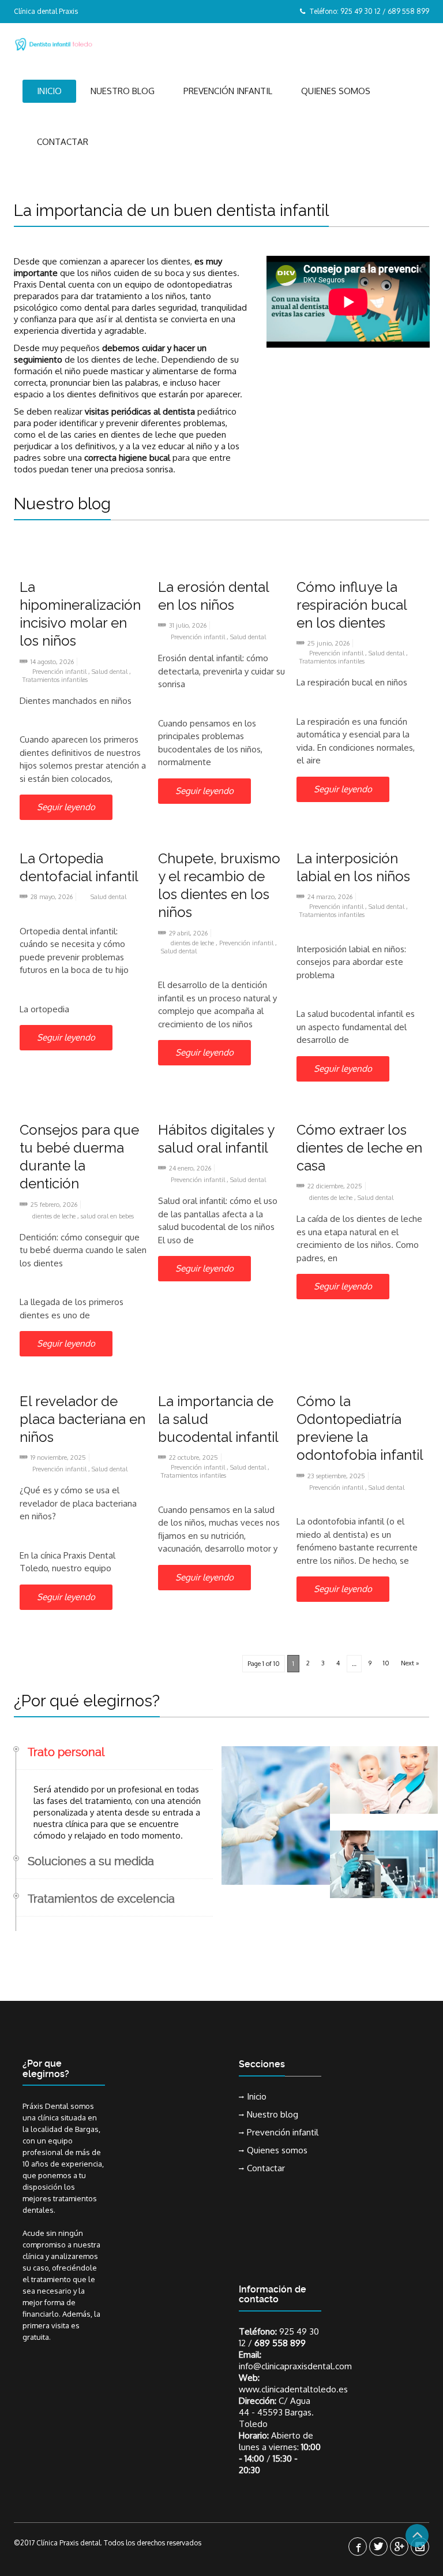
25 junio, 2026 (329, 643)
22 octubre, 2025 (194, 1457)
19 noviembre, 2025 (58, 1457)
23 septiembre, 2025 (336, 1476)
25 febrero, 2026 (54, 1205)
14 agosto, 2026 (52, 662)
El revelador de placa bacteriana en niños (82, 1419)
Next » (410, 1663)
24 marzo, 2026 (330, 897)
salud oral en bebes (107, 1216)
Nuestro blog (123, 91)
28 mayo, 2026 (52, 897)
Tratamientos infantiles (55, 680)
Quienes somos (336, 91)
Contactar (63, 142)
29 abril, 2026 (188, 933)
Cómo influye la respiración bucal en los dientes (352, 605)
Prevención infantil (228, 91)
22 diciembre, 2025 (335, 1186)
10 (386, 1663)
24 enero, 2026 (190, 1168)
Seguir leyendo (66, 807)
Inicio (49, 91)
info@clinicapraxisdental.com (295, 2366)
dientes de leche (193, 943)
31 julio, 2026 (188, 625)
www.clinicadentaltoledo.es (293, 2389)
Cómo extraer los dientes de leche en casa (359, 1148)
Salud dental (110, 672)
